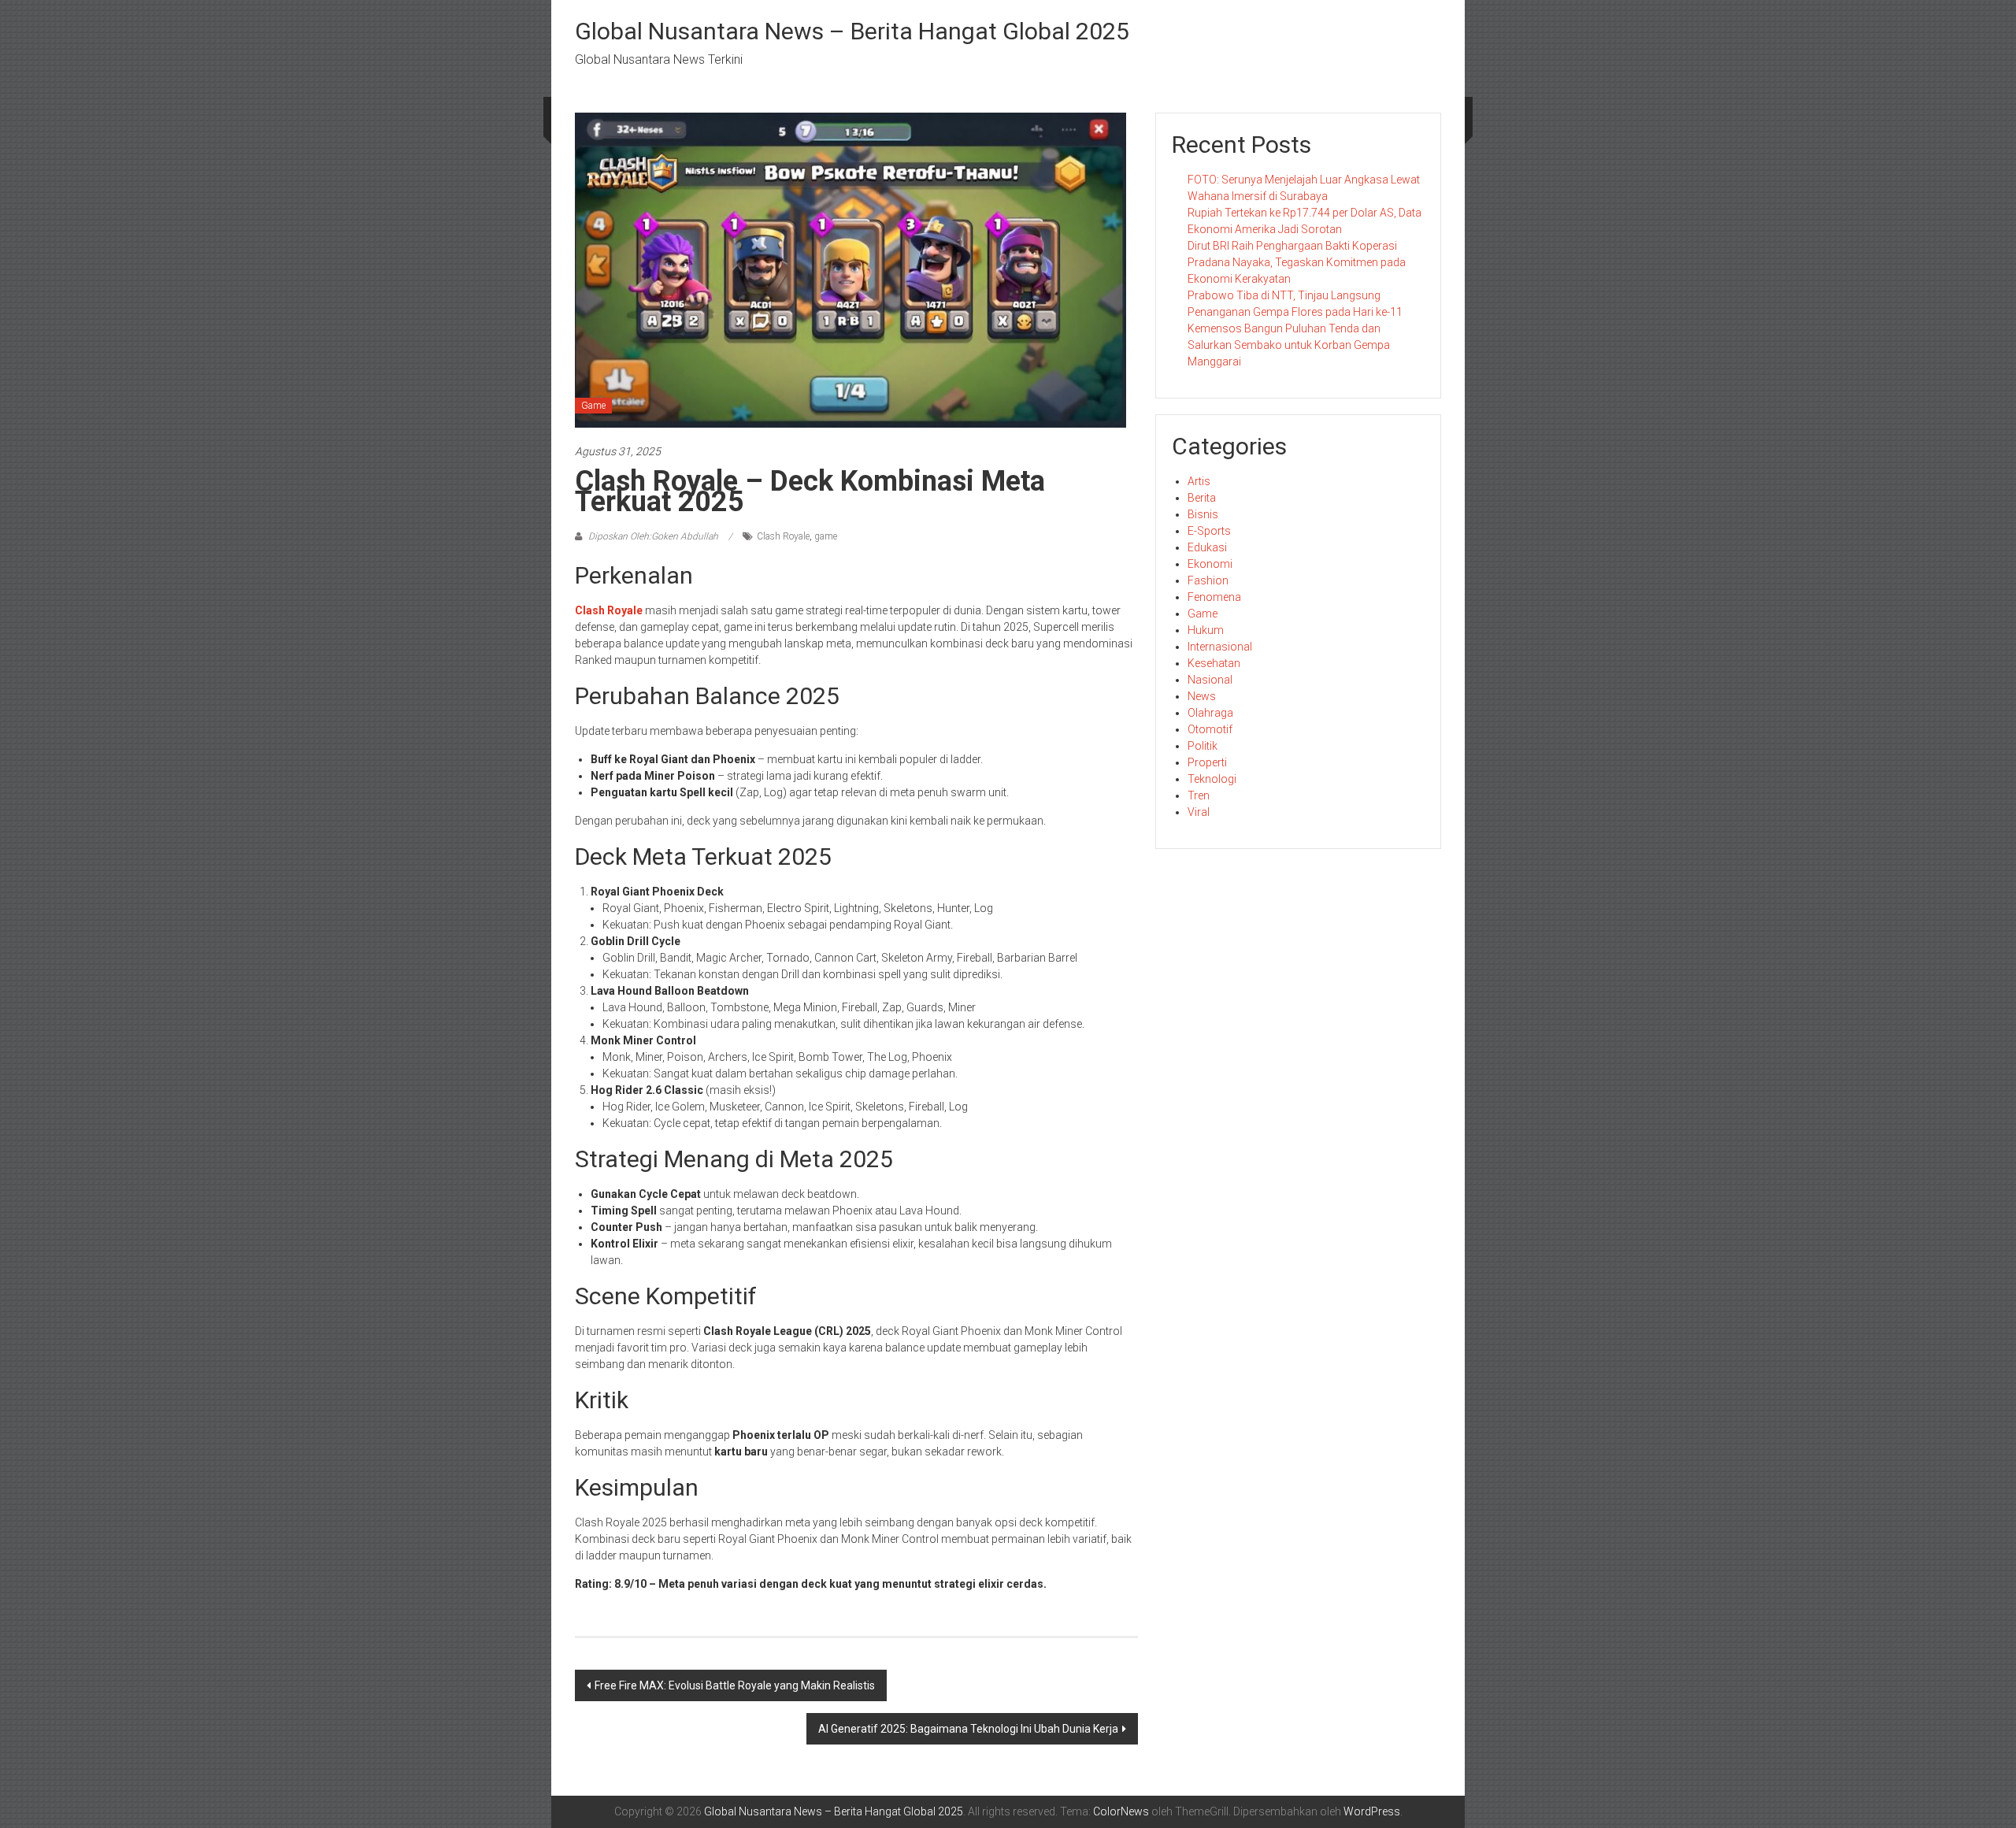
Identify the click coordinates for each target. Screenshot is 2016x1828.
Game (593, 406)
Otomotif (1210, 729)
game (826, 536)
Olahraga (1210, 713)
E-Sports (1209, 531)
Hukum (1206, 630)
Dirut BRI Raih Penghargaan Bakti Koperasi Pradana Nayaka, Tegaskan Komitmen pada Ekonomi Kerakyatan (1297, 262)
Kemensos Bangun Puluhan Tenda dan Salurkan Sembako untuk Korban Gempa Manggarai (1289, 345)
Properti (1207, 762)
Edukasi (1207, 547)
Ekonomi (1210, 564)
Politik (1203, 746)
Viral (1199, 812)
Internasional (1220, 647)
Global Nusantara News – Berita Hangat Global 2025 (852, 31)
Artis (1199, 481)
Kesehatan (1214, 663)
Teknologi (1212, 779)
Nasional (1210, 680)
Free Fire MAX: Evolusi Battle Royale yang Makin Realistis (735, 1685)
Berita (1202, 498)
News (1202, 696)
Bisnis (1203, 514)
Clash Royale (783, 536)
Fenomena (1214, 597)
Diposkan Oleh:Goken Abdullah (653, 536)
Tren (1199, 795)
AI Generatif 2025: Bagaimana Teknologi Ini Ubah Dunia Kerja (968, 1729)
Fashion (1208, 580)
